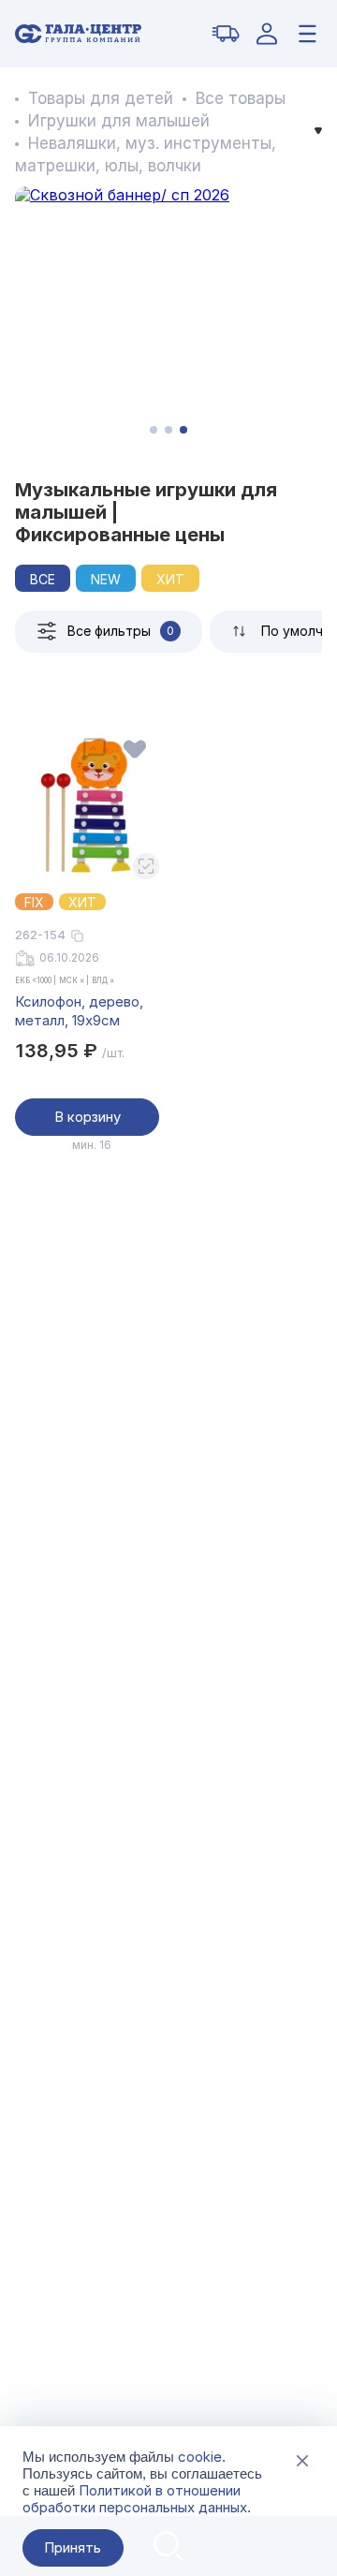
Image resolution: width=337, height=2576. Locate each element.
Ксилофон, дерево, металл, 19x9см (79, 1011)
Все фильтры (121, 631)
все (43, 579)
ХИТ (170, 579)
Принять (73, 2547)
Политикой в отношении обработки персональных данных (135, 2499)
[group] (168, 317)
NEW (106, 579)
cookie (200, 2457)
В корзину (88, 1117)
